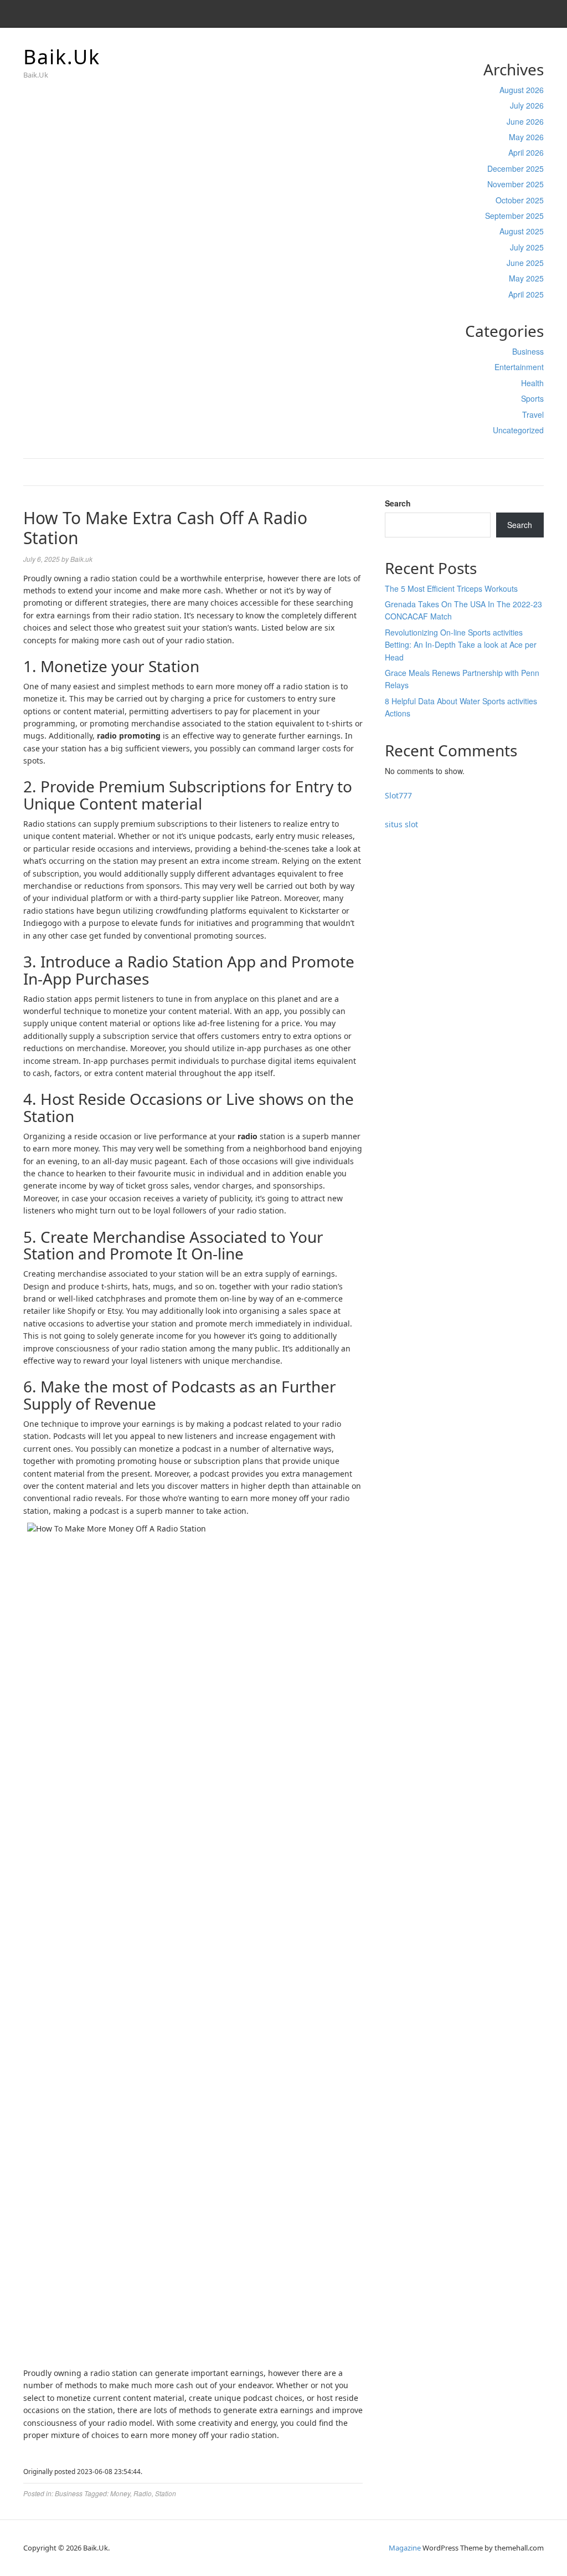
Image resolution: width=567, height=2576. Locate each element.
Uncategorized (518, 430)
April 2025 (526, 294)
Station (166, 2493)
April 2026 (526, 152)
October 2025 (520, 200)
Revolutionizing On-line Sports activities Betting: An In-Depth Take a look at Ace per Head (461, 645)
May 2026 (526, 137)
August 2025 (522, 231)
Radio (143, 2493)
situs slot (401, 824)
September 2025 (514, 216)
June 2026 (525, 121)
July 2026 (527, 105)
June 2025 (525, 263)
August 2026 (522, 90)
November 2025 (516, 184)
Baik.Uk (62, 57)
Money (120, 2493)
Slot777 (398, 795)
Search (398, 503)
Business (528, 351)
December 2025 (516, 168)
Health (532, 383)
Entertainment (519, 367)
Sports (532, 398)
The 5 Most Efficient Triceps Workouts (451, 588)
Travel (533, 414)
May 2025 (526, 278)
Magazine (405, 2548)
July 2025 (527, 247)
